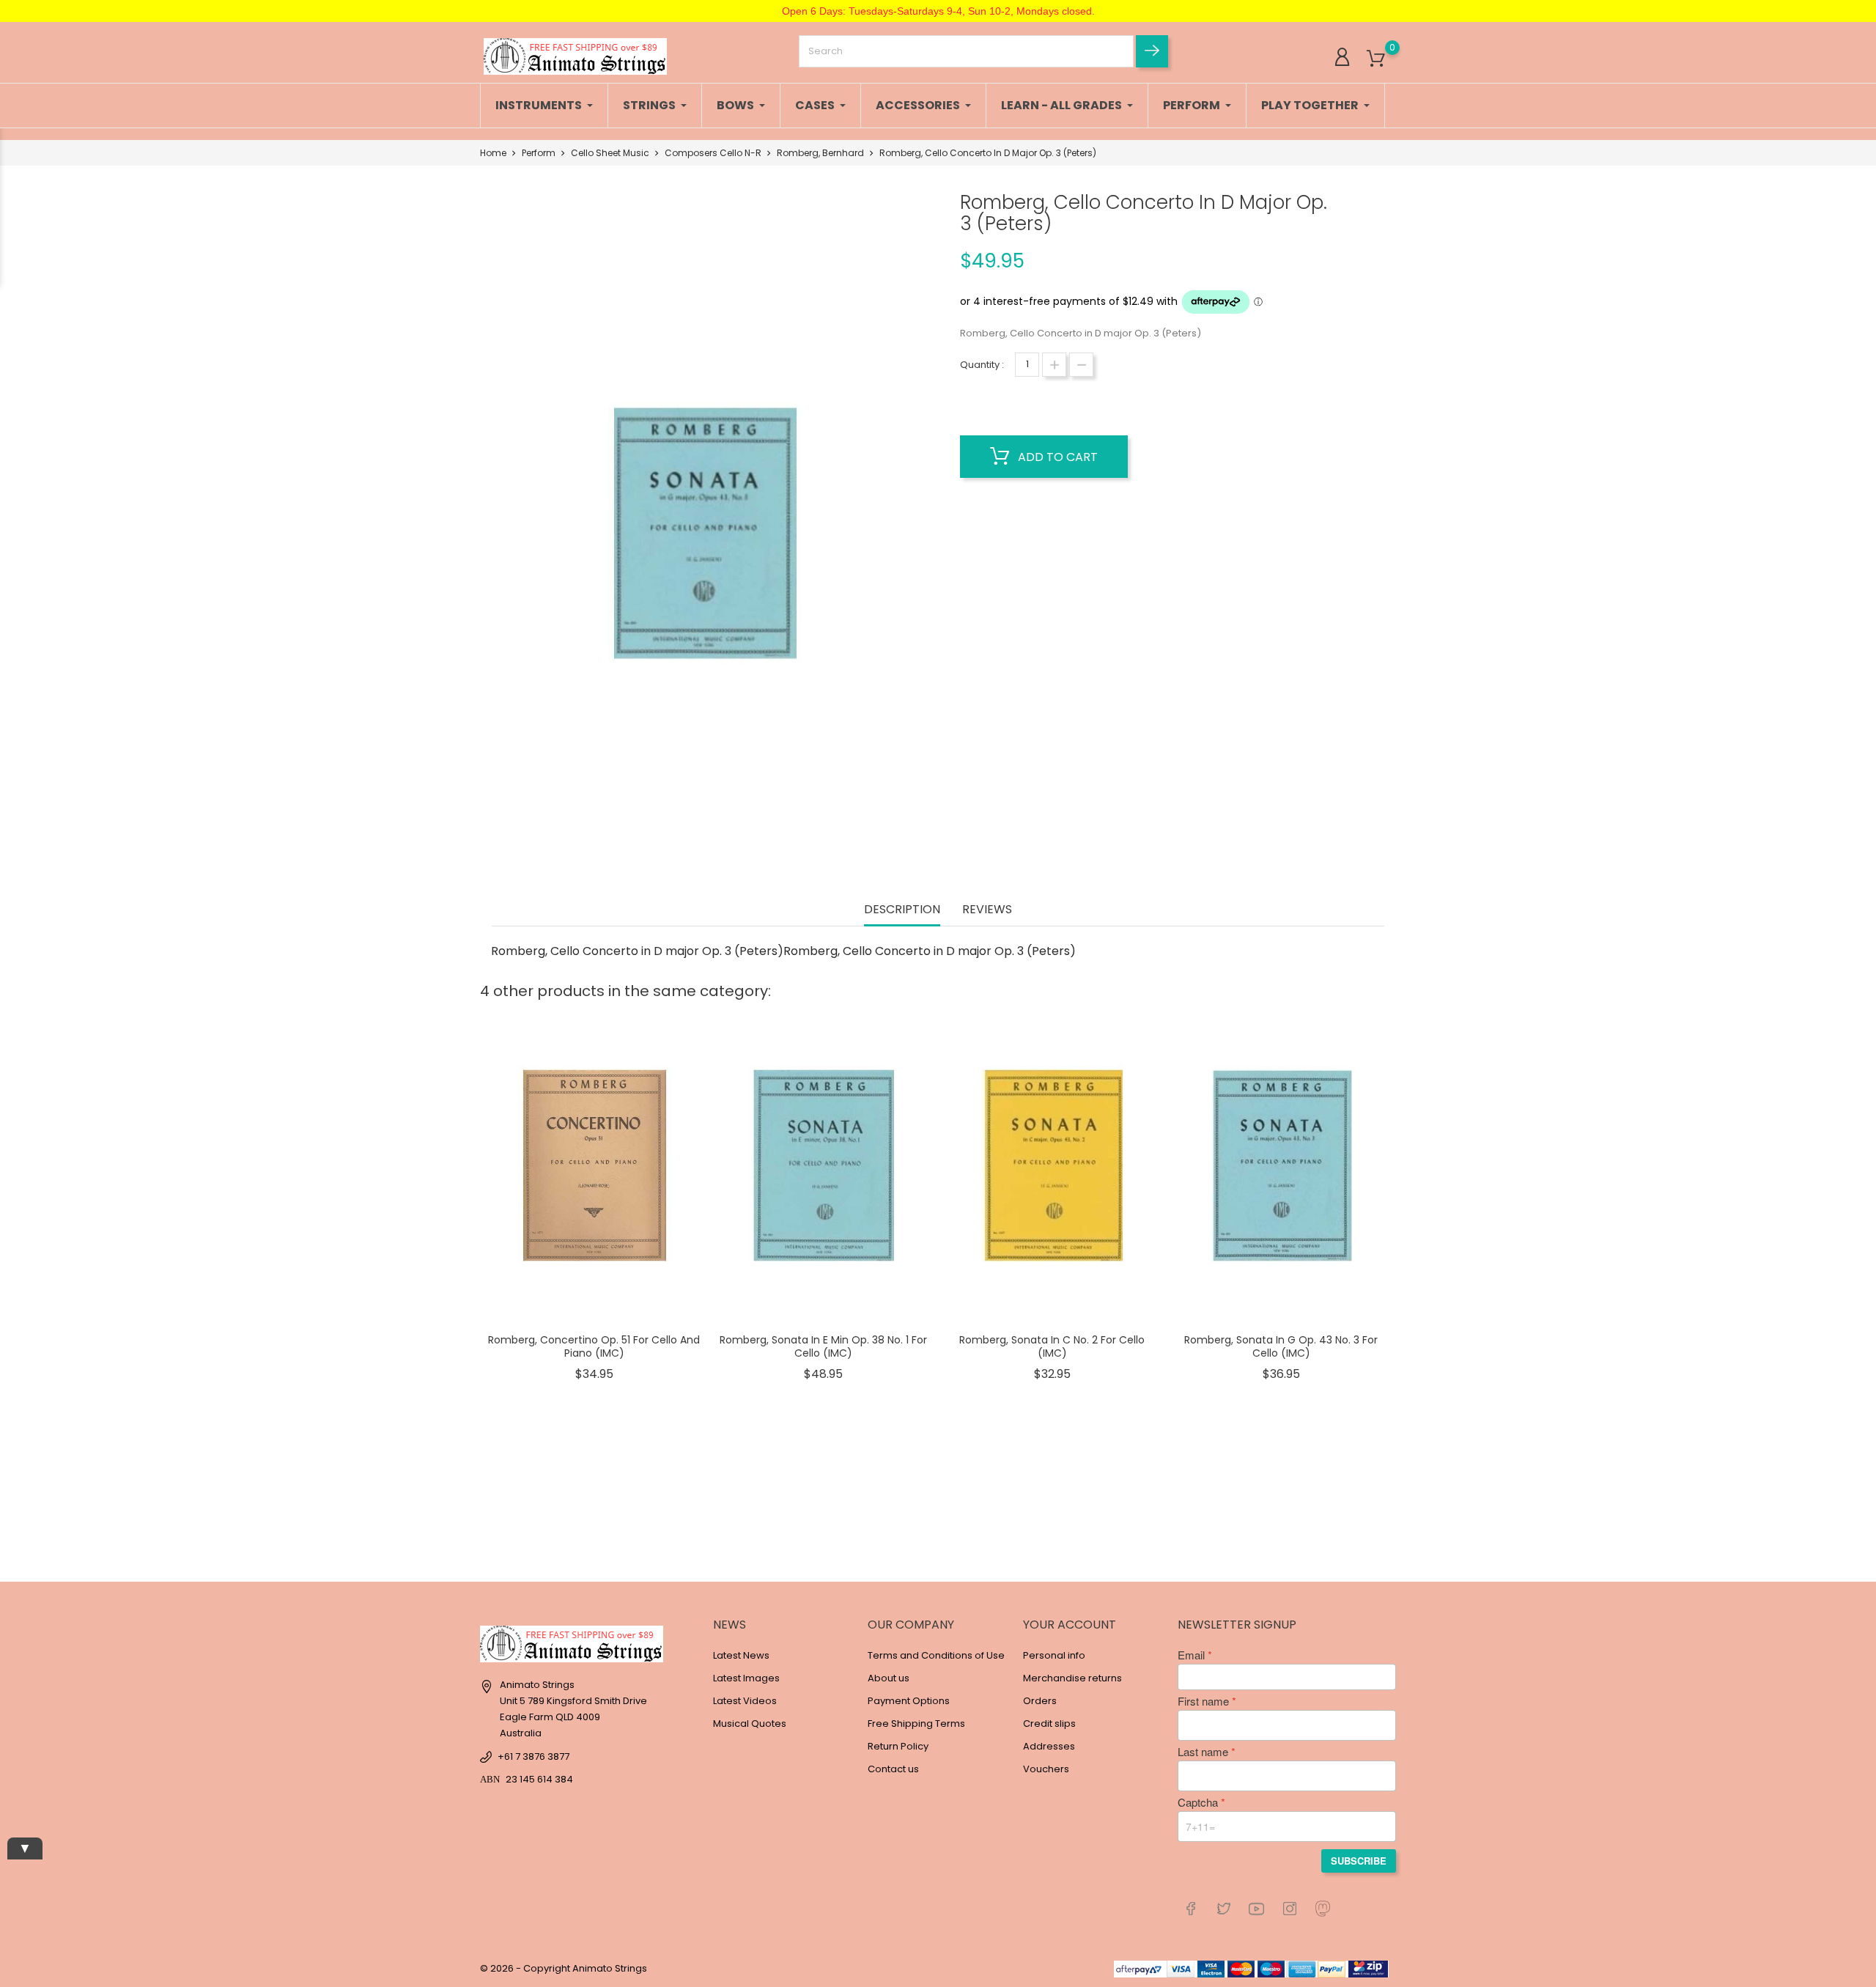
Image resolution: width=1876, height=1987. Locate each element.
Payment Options (909, 1701)
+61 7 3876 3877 (533, 1756)
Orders (1040, 1701)
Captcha (1198, 1802)
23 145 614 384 (539, 1779)
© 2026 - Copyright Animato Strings (564, 1968)
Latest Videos (745, 1701)
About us (889, 1678)
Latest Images (746, 1678)
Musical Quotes (750, 1724)
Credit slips (1049, 1724)
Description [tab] (902, 910)
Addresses (1049, 1746)
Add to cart (1056, 457)
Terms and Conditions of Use (936, 1655)
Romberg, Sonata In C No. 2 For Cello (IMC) (1052, 1346)
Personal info (1054, 1655)
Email (1191, 1655)
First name (1203, 1701)
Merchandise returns (1072, 1678)
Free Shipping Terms (916, 1724)
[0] (1376, 59)
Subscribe (1359, 1861)
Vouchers (1046, 1769)
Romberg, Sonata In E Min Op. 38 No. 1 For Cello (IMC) (823, 1346)
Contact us (893, 1769)
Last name (1203, 1752)
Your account (1070, 1625)
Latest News (741, 1655)
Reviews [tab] (987, 910)
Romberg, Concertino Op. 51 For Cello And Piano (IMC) (594, 1346)
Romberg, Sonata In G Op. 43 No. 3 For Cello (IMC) (1281, 1346)
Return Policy (898, 1746)
